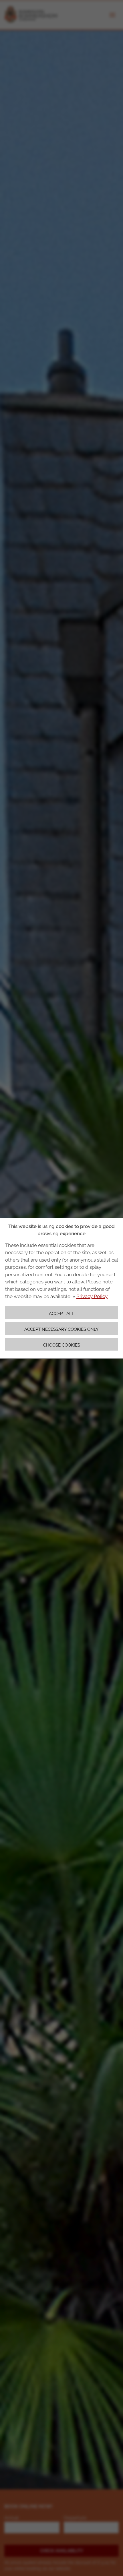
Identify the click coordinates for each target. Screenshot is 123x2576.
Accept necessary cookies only (61, 1329)
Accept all (62, 1313)
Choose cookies (62, 1345)
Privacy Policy (92, 1296)
